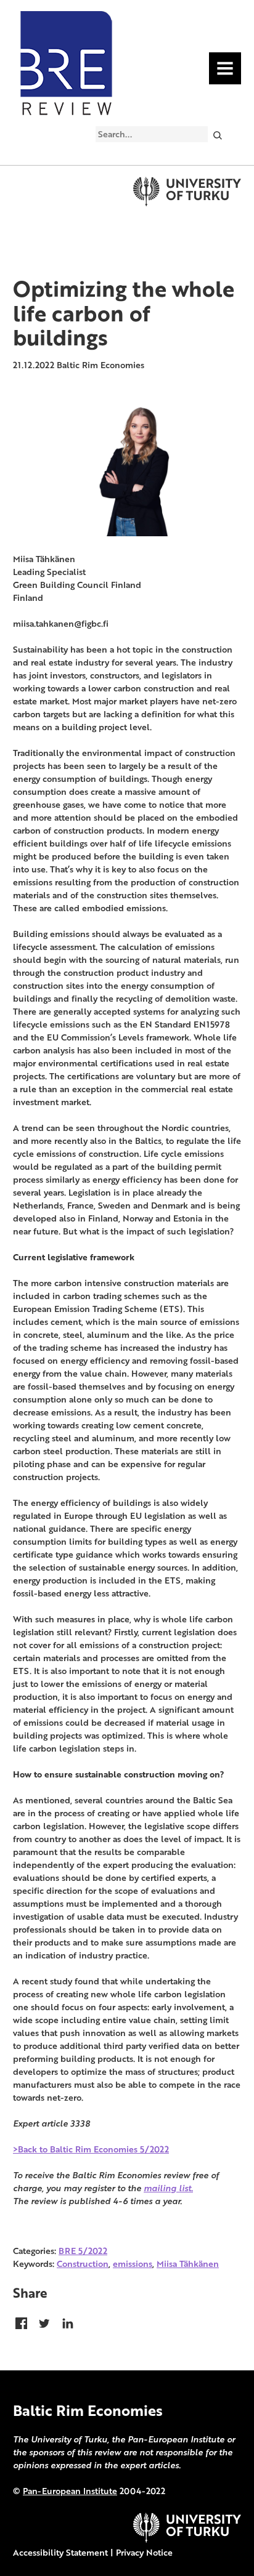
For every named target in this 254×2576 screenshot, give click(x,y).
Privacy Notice (144, 2552)
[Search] (217, 135)
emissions (133, 2264)
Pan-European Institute (70, 2491)
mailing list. (168, 2188)
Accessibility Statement (60, 2552)
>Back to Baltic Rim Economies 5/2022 (91, 2149)
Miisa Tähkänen (188, 2264)
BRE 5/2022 (83, 2251)
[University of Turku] (187, 2539)
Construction (83, 2264)
